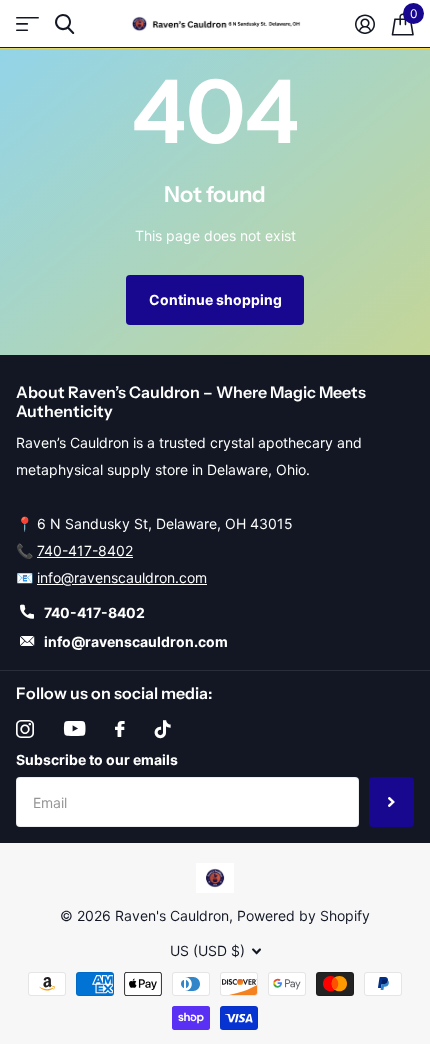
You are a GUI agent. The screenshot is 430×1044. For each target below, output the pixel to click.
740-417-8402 (85, 550)
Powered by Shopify (303, 915)
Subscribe (391, 802)
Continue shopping (215, 299)
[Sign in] (364, 24)
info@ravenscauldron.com (122, 577)
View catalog (27, 24)
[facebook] (120, 729)
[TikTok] (163, 729)
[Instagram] (25, 729)
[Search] (64, 24)
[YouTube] (74, 728)
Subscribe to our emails (97, 759)
